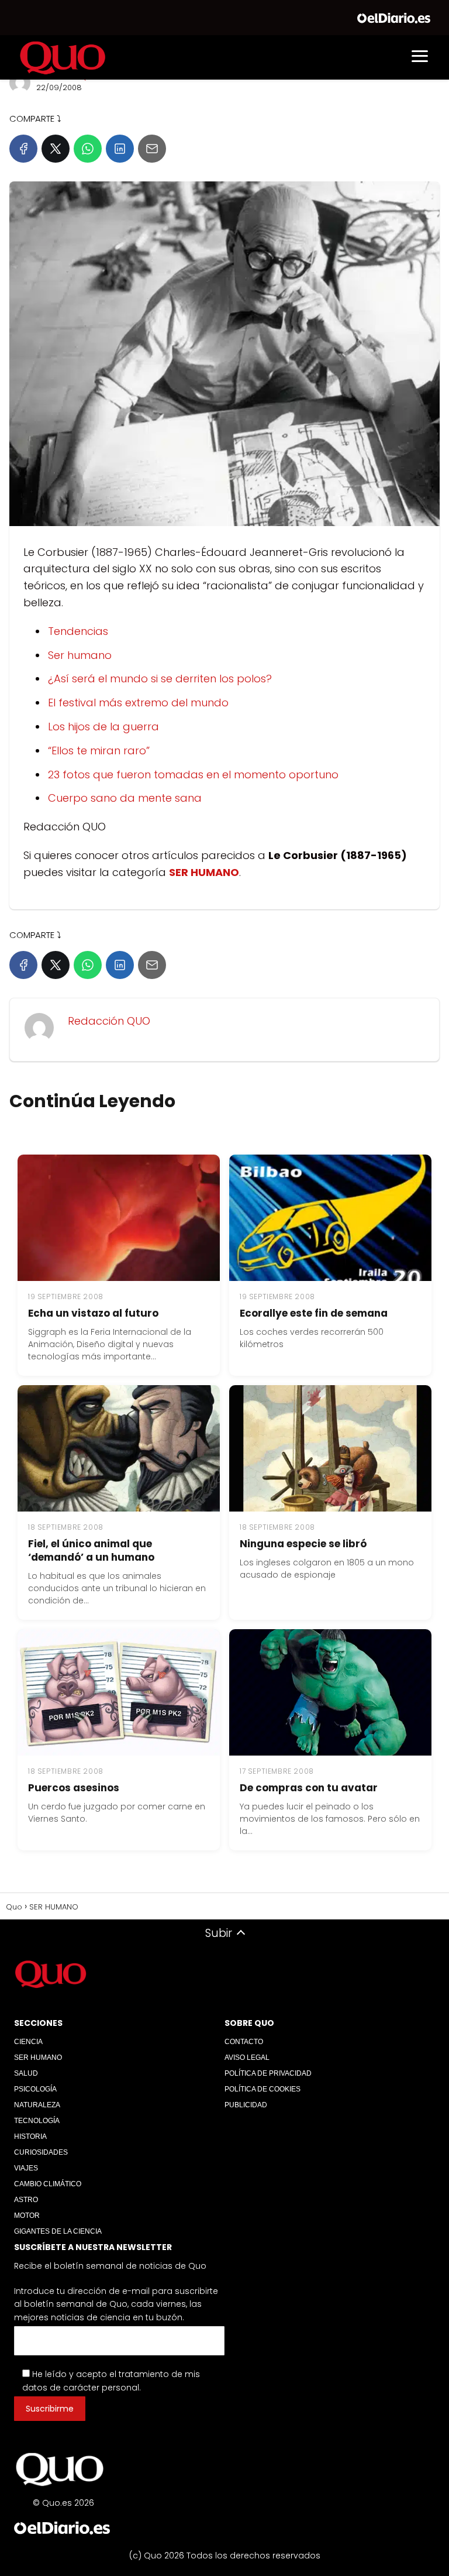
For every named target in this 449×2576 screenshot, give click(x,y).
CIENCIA (28, 2042)
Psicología (35, 2089)
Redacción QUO (109, 1021)
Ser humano (80, 655)
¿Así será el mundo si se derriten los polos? (160, 679)
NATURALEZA (37, 2105)
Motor (27, 2216)
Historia (30, 2137)
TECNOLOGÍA (37, 2121)
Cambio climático (48, 2184)
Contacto (244, 2042)
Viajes (26, 2168)
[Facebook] (23, 149)
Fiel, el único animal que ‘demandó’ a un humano (91, 1550)
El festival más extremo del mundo (138, 703)
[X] (56, 149)
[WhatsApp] (88, 149)
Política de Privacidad (268, 2073)
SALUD (26, 2073)
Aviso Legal (247, 2058)
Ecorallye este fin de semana (314, 1313)
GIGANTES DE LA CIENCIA (58, 2231)
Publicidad (246, 2105)
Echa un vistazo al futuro (93, 1313)
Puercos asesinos (74, 1788)
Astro (26, 2200)
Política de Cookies (263, 2089)
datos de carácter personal (81, 2388)
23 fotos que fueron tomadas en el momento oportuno (193, 774)
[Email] (152, 149)
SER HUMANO (38, 2058)
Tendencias (78, 631)
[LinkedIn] (120, 149)
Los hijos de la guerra (103, 727)
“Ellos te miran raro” (99, 751)
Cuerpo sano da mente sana (125, 798)
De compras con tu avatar (309, 1788)
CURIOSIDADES (41, 2152)
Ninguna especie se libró (303, 1544)
